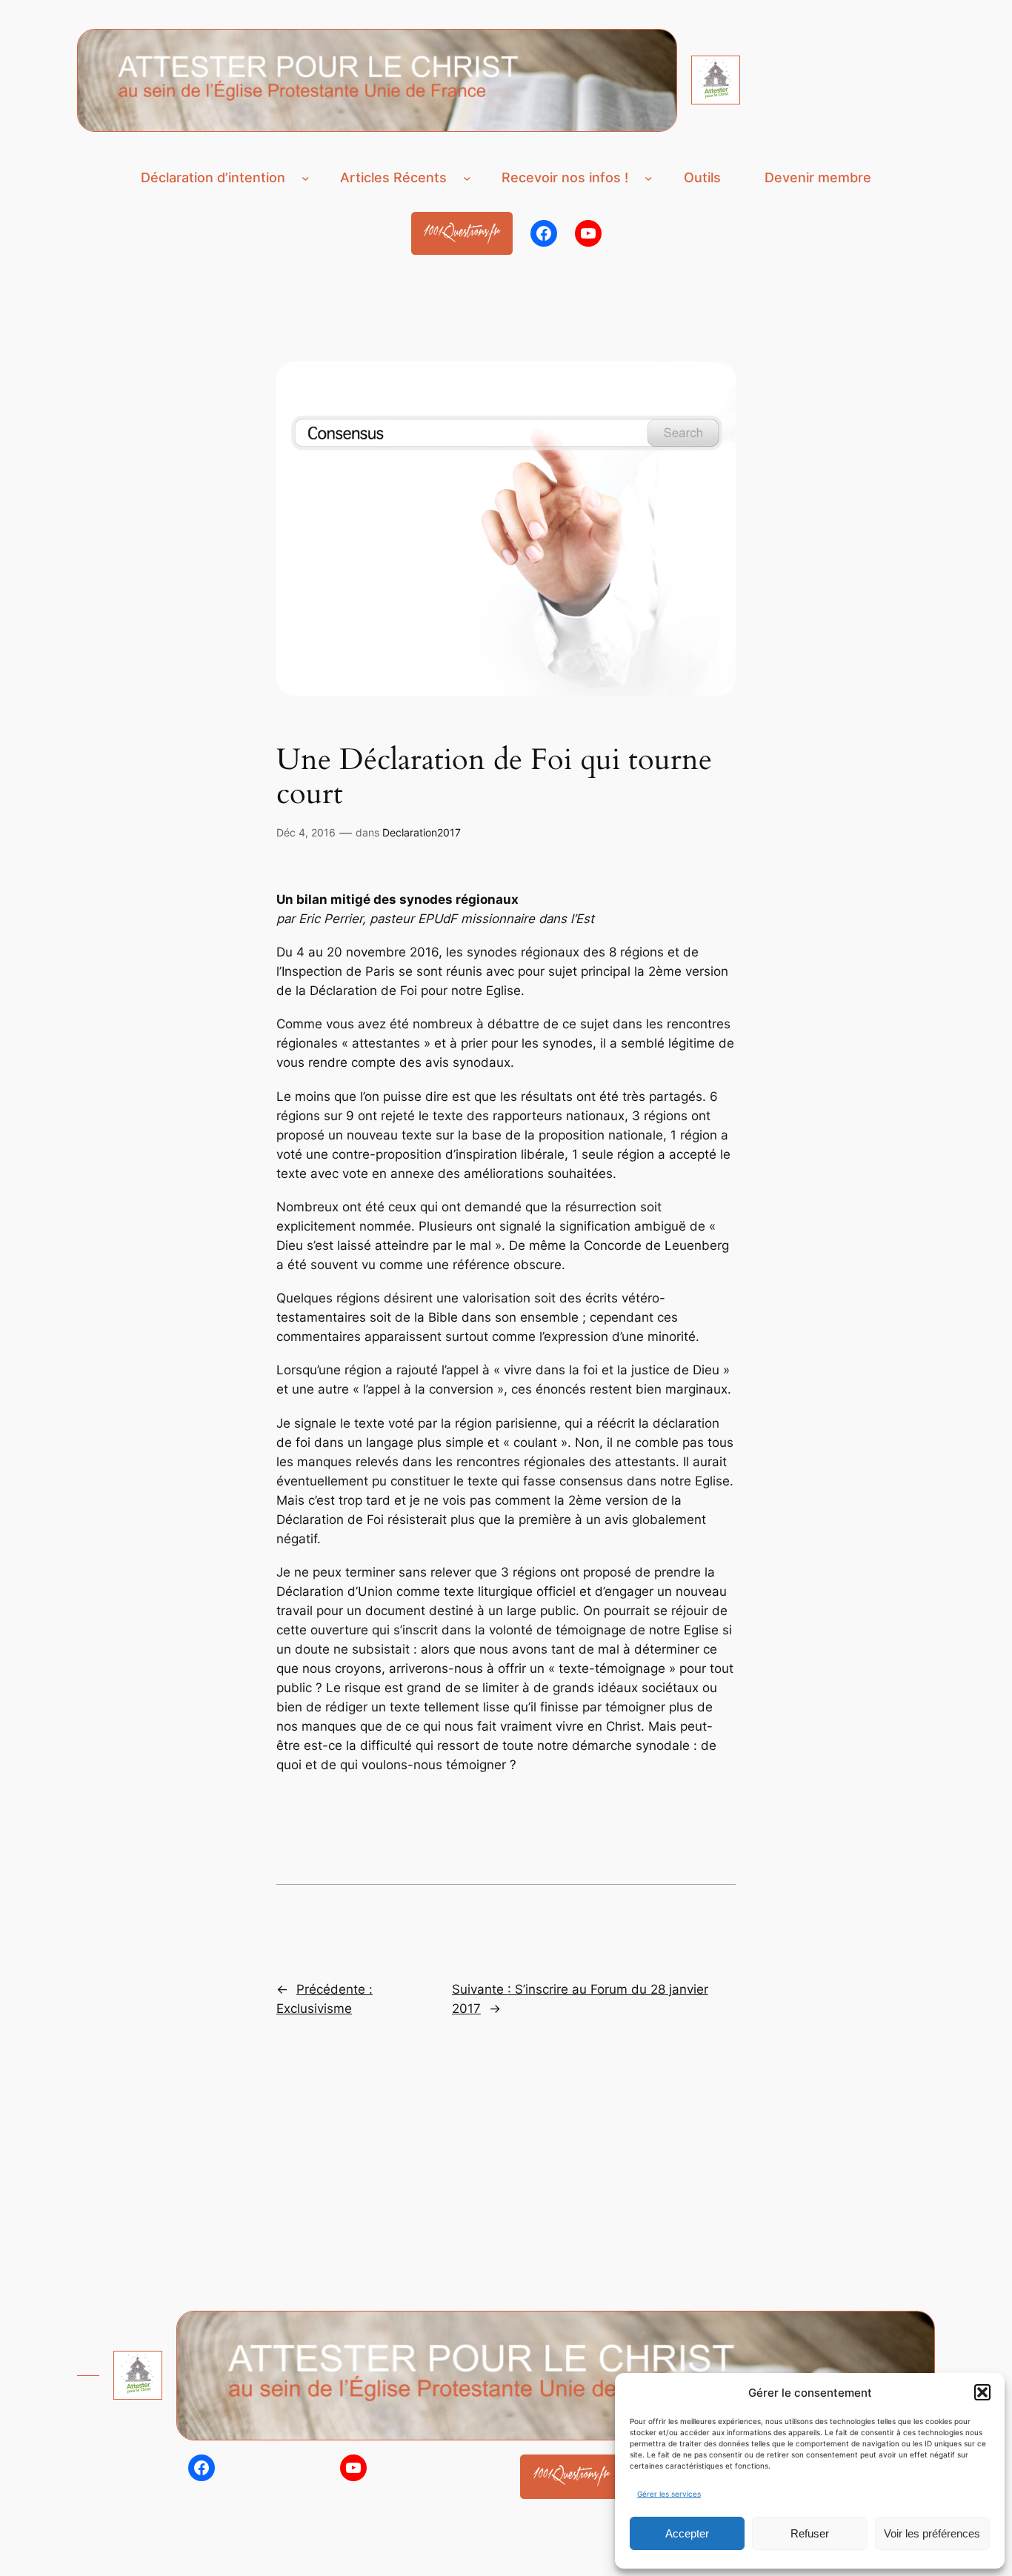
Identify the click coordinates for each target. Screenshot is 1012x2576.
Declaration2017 (422, 832)
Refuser (810, 2533)
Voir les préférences (932, 2533)
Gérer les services (669, 2494)
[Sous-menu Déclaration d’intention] (306, 177)
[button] (982, 2392)
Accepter (687, 2533)
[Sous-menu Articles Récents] (467, 177)
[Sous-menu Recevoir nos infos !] (649, 177)
